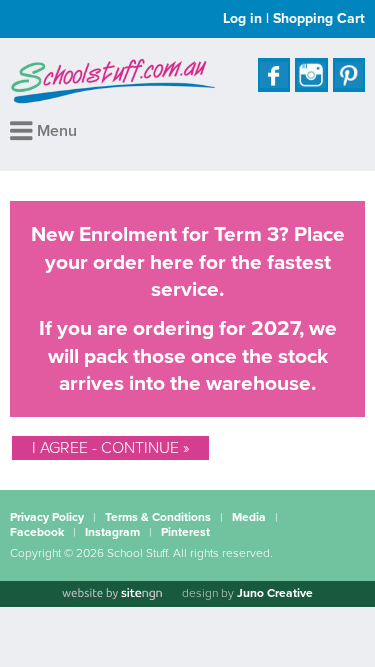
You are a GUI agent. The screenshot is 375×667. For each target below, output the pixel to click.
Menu (55, 131)
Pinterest (185, 532)
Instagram (112, 532)
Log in (242, 18)
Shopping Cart (319, 18)
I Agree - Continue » (110, 448)
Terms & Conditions (158, 517)
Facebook (37, 532)
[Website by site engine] (112, 594)
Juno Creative (275, 593)
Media (249, 517)
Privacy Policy (47, 517)
